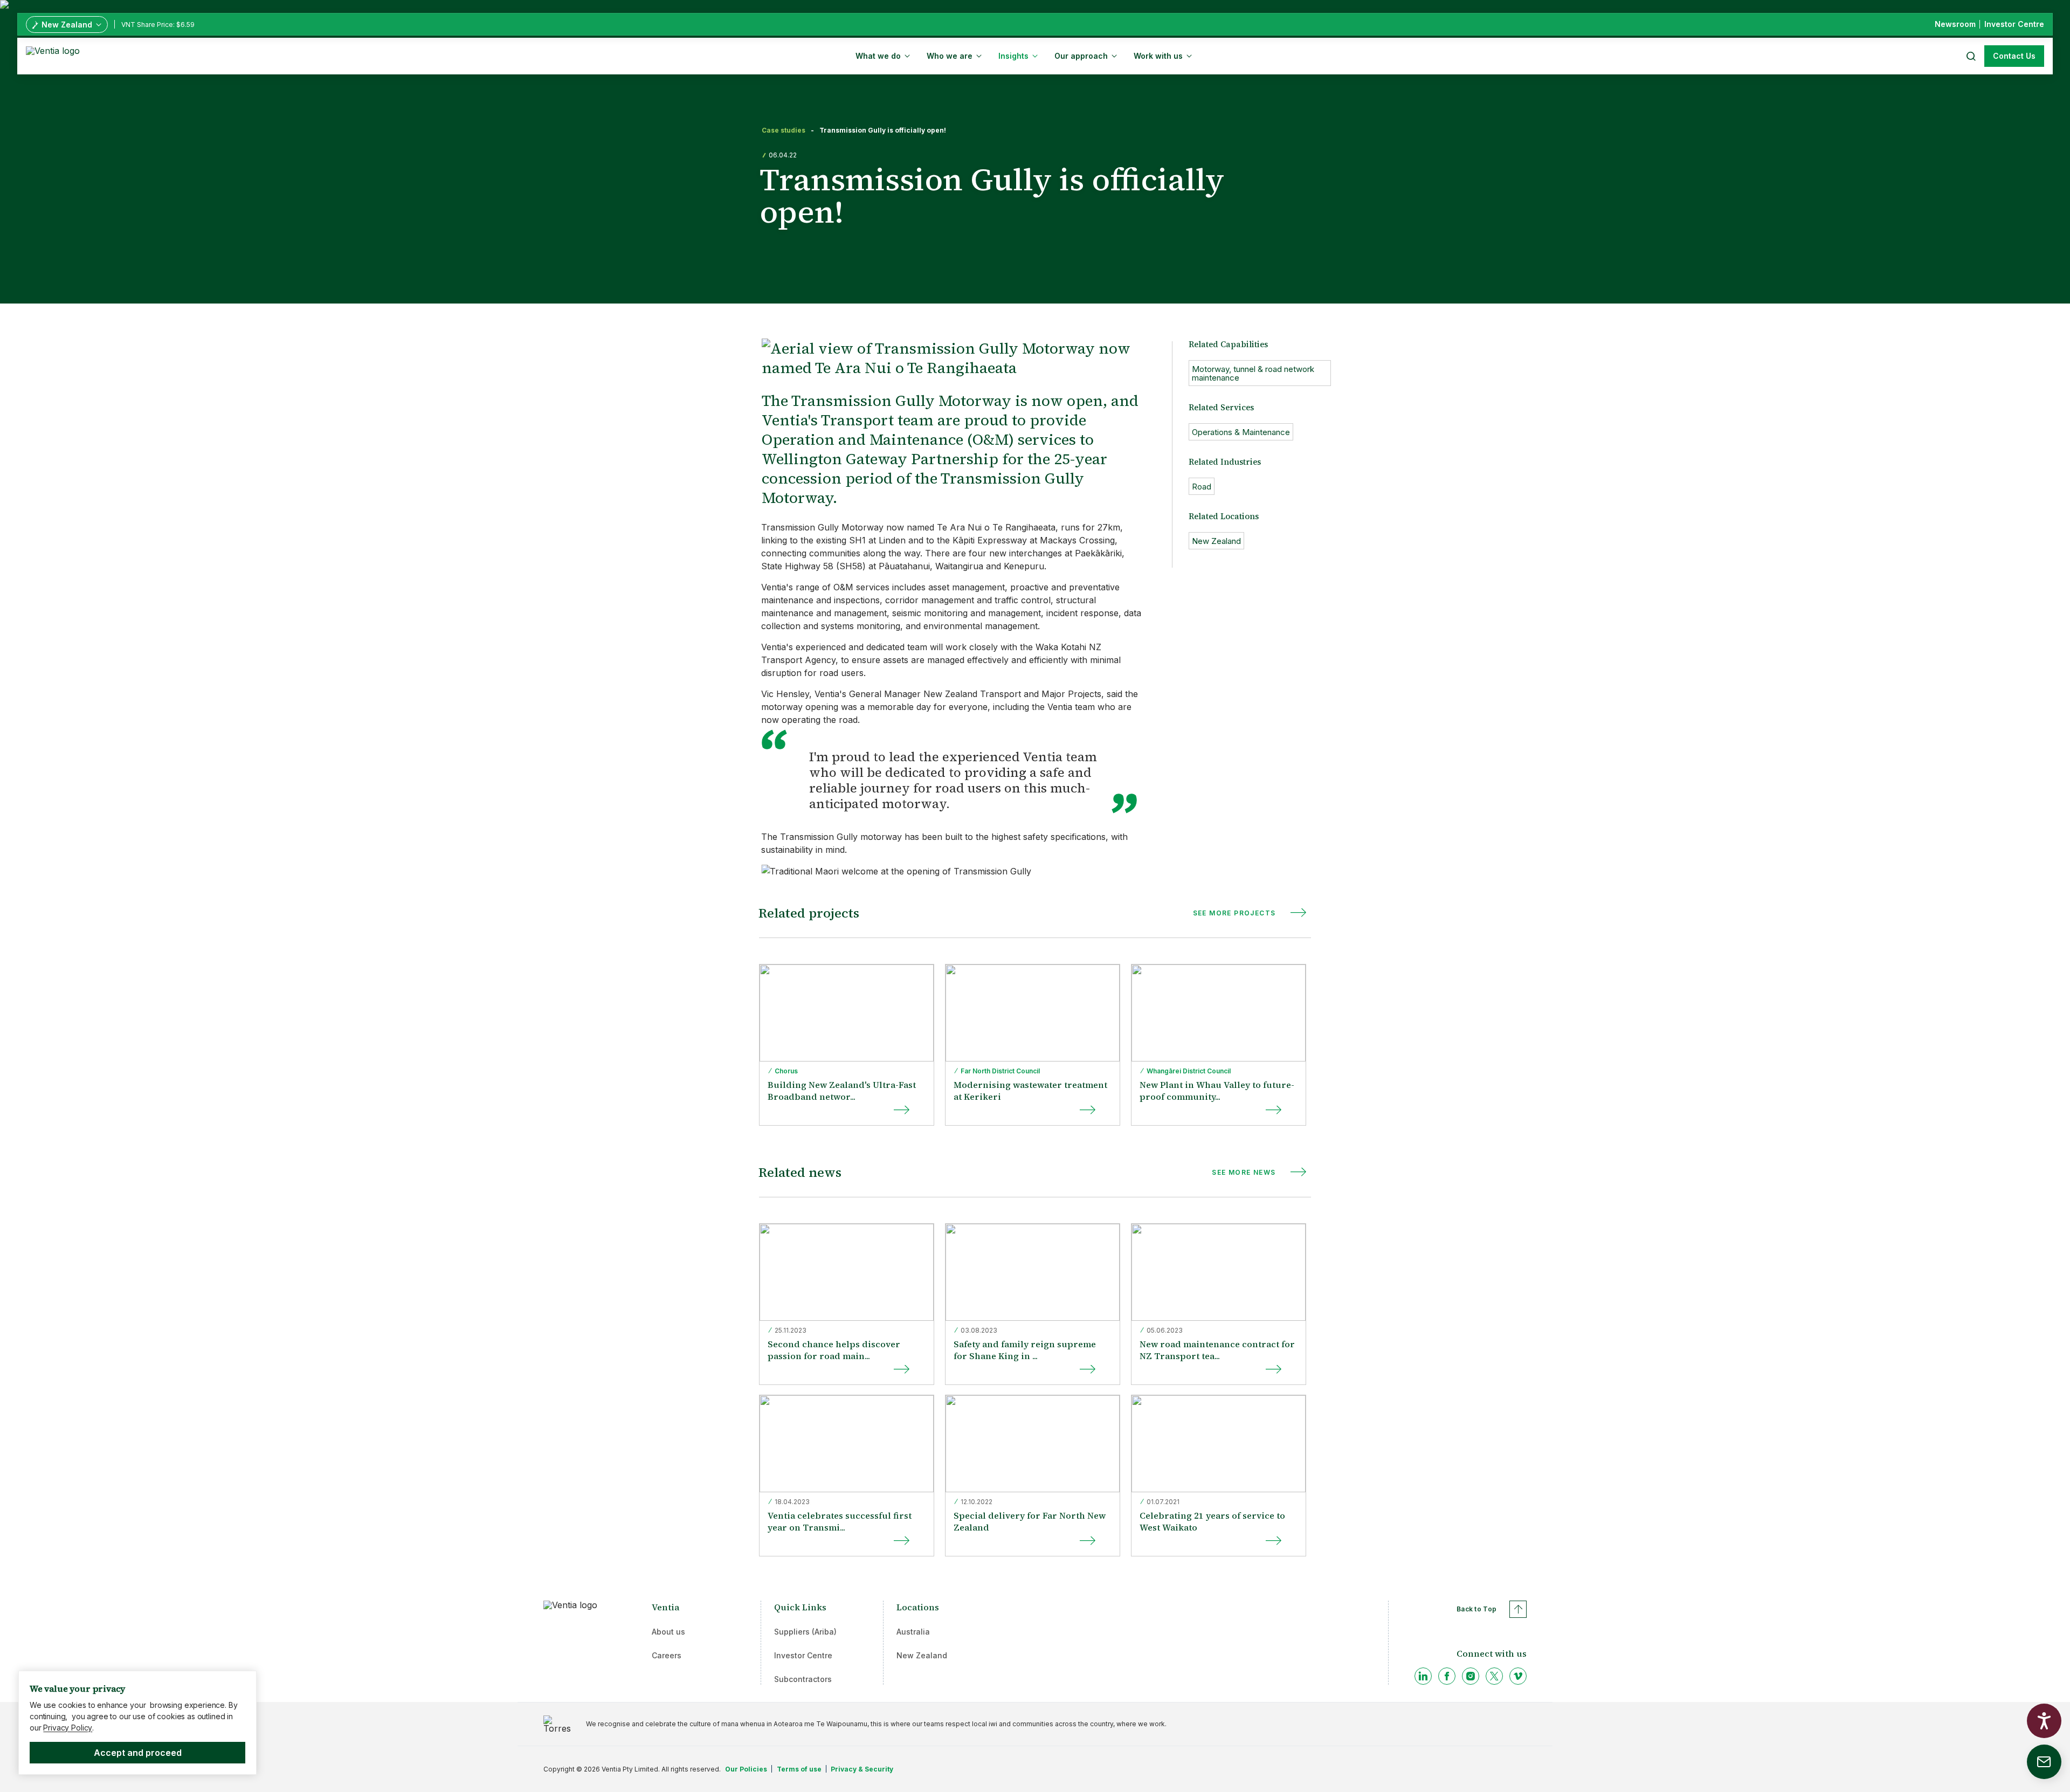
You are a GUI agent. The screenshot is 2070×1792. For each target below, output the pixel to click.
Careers (667, 1655)
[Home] (55, 55)
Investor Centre (803, 1655)
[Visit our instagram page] (1471, 1676)
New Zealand (922, 1655)
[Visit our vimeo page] (1518, 1676)
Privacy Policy (68, 1728)
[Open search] (1970, 56)
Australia (913, 1632)
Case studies (784, 130)
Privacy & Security (862, 1769)
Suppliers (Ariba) (805, 1632)
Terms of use (799, 1769)
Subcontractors (803, 1679)
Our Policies (746, 1769)
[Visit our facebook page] (1447, 1676)
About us (668, 1632)
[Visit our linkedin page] (1423, 1676)
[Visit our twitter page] (1494, 1676)
